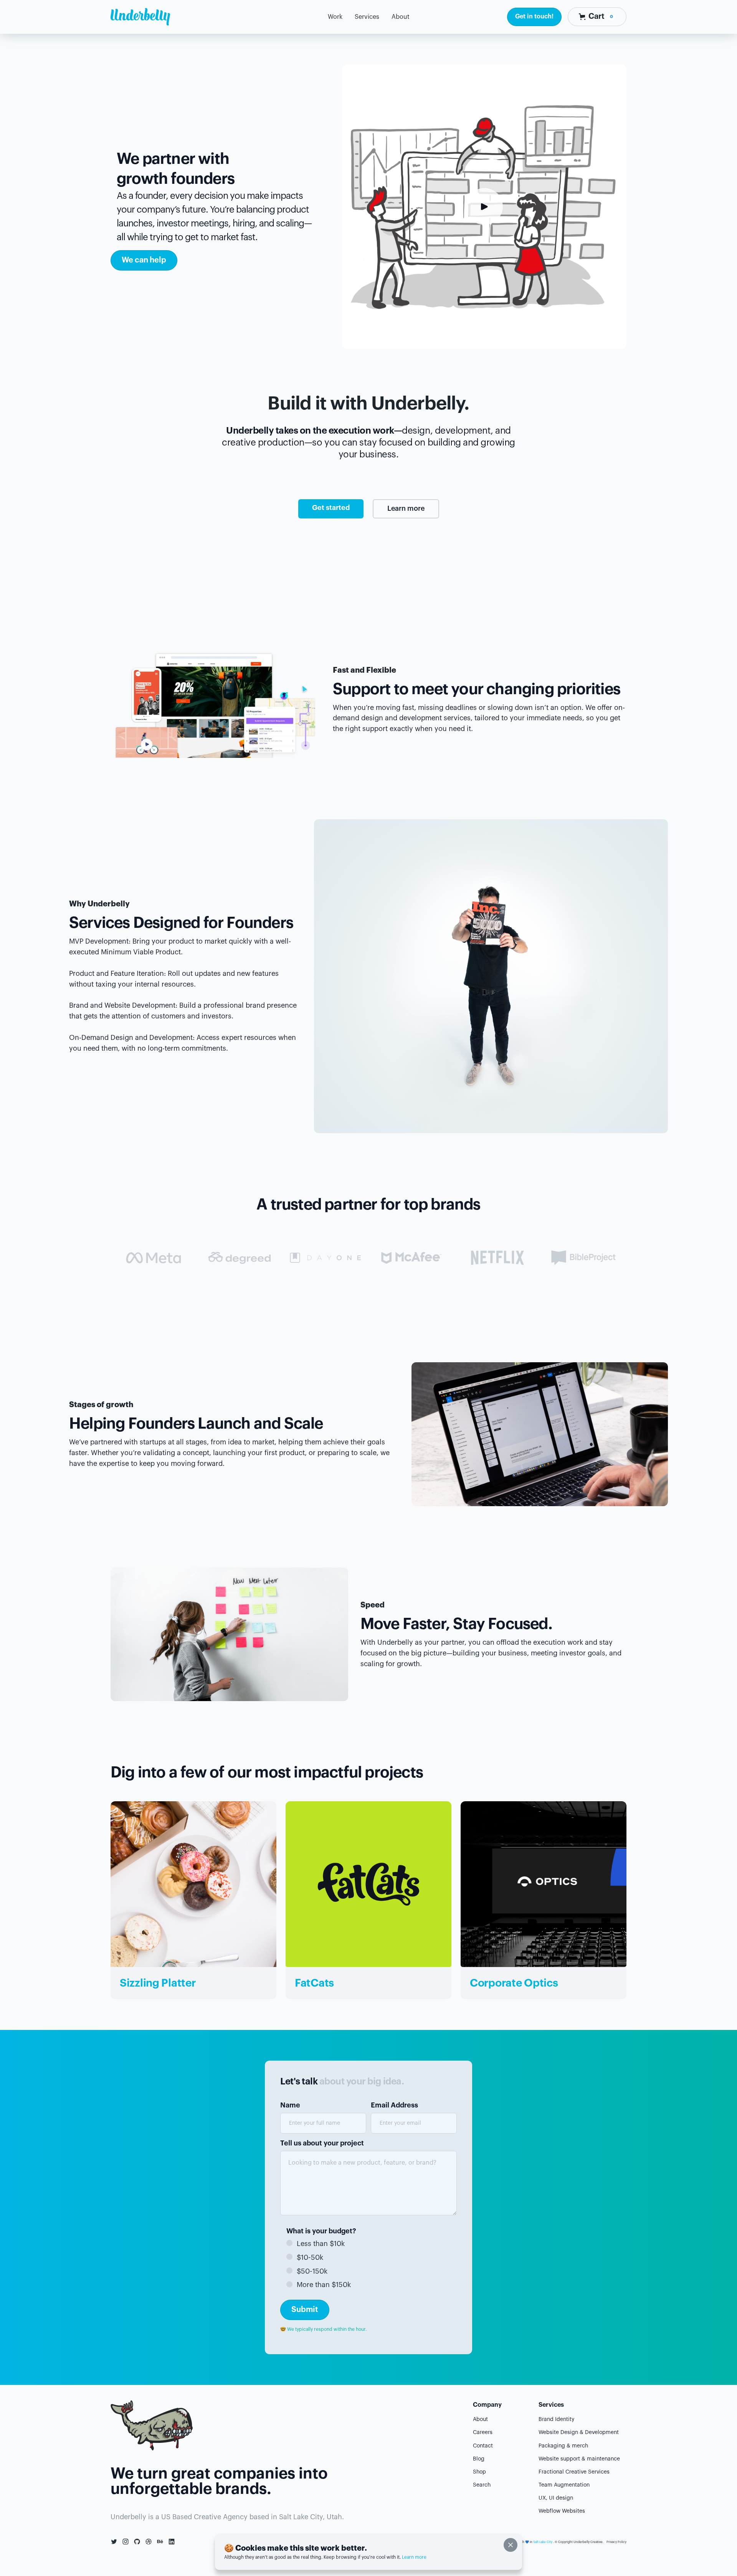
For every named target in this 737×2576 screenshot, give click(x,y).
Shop (479, 2472)
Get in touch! (534, 17)
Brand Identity (556, 2419)
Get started (331, 508)
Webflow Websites (562, 2511)
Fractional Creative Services (574, 2472)
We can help (144, 260)
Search (482, 2485)
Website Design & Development (579, 2432)
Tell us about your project (322, 2143)
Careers (483, 2432)
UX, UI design (556, 2498)
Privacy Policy (616, 2542)
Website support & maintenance (579, 2459)
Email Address (394, 2105)
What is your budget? (321, 2231)
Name (290, 2105)
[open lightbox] (484, 206)
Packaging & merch (563, 2446)
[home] (140, 17)
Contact (483, 2446)
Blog (479, 2459)
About (480, 2419)
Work (335, 17)
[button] (367, 17)
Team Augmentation (564, 2485)
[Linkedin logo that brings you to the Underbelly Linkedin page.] (172, 2542)
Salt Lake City (543, 2542)
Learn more (406, 508)
